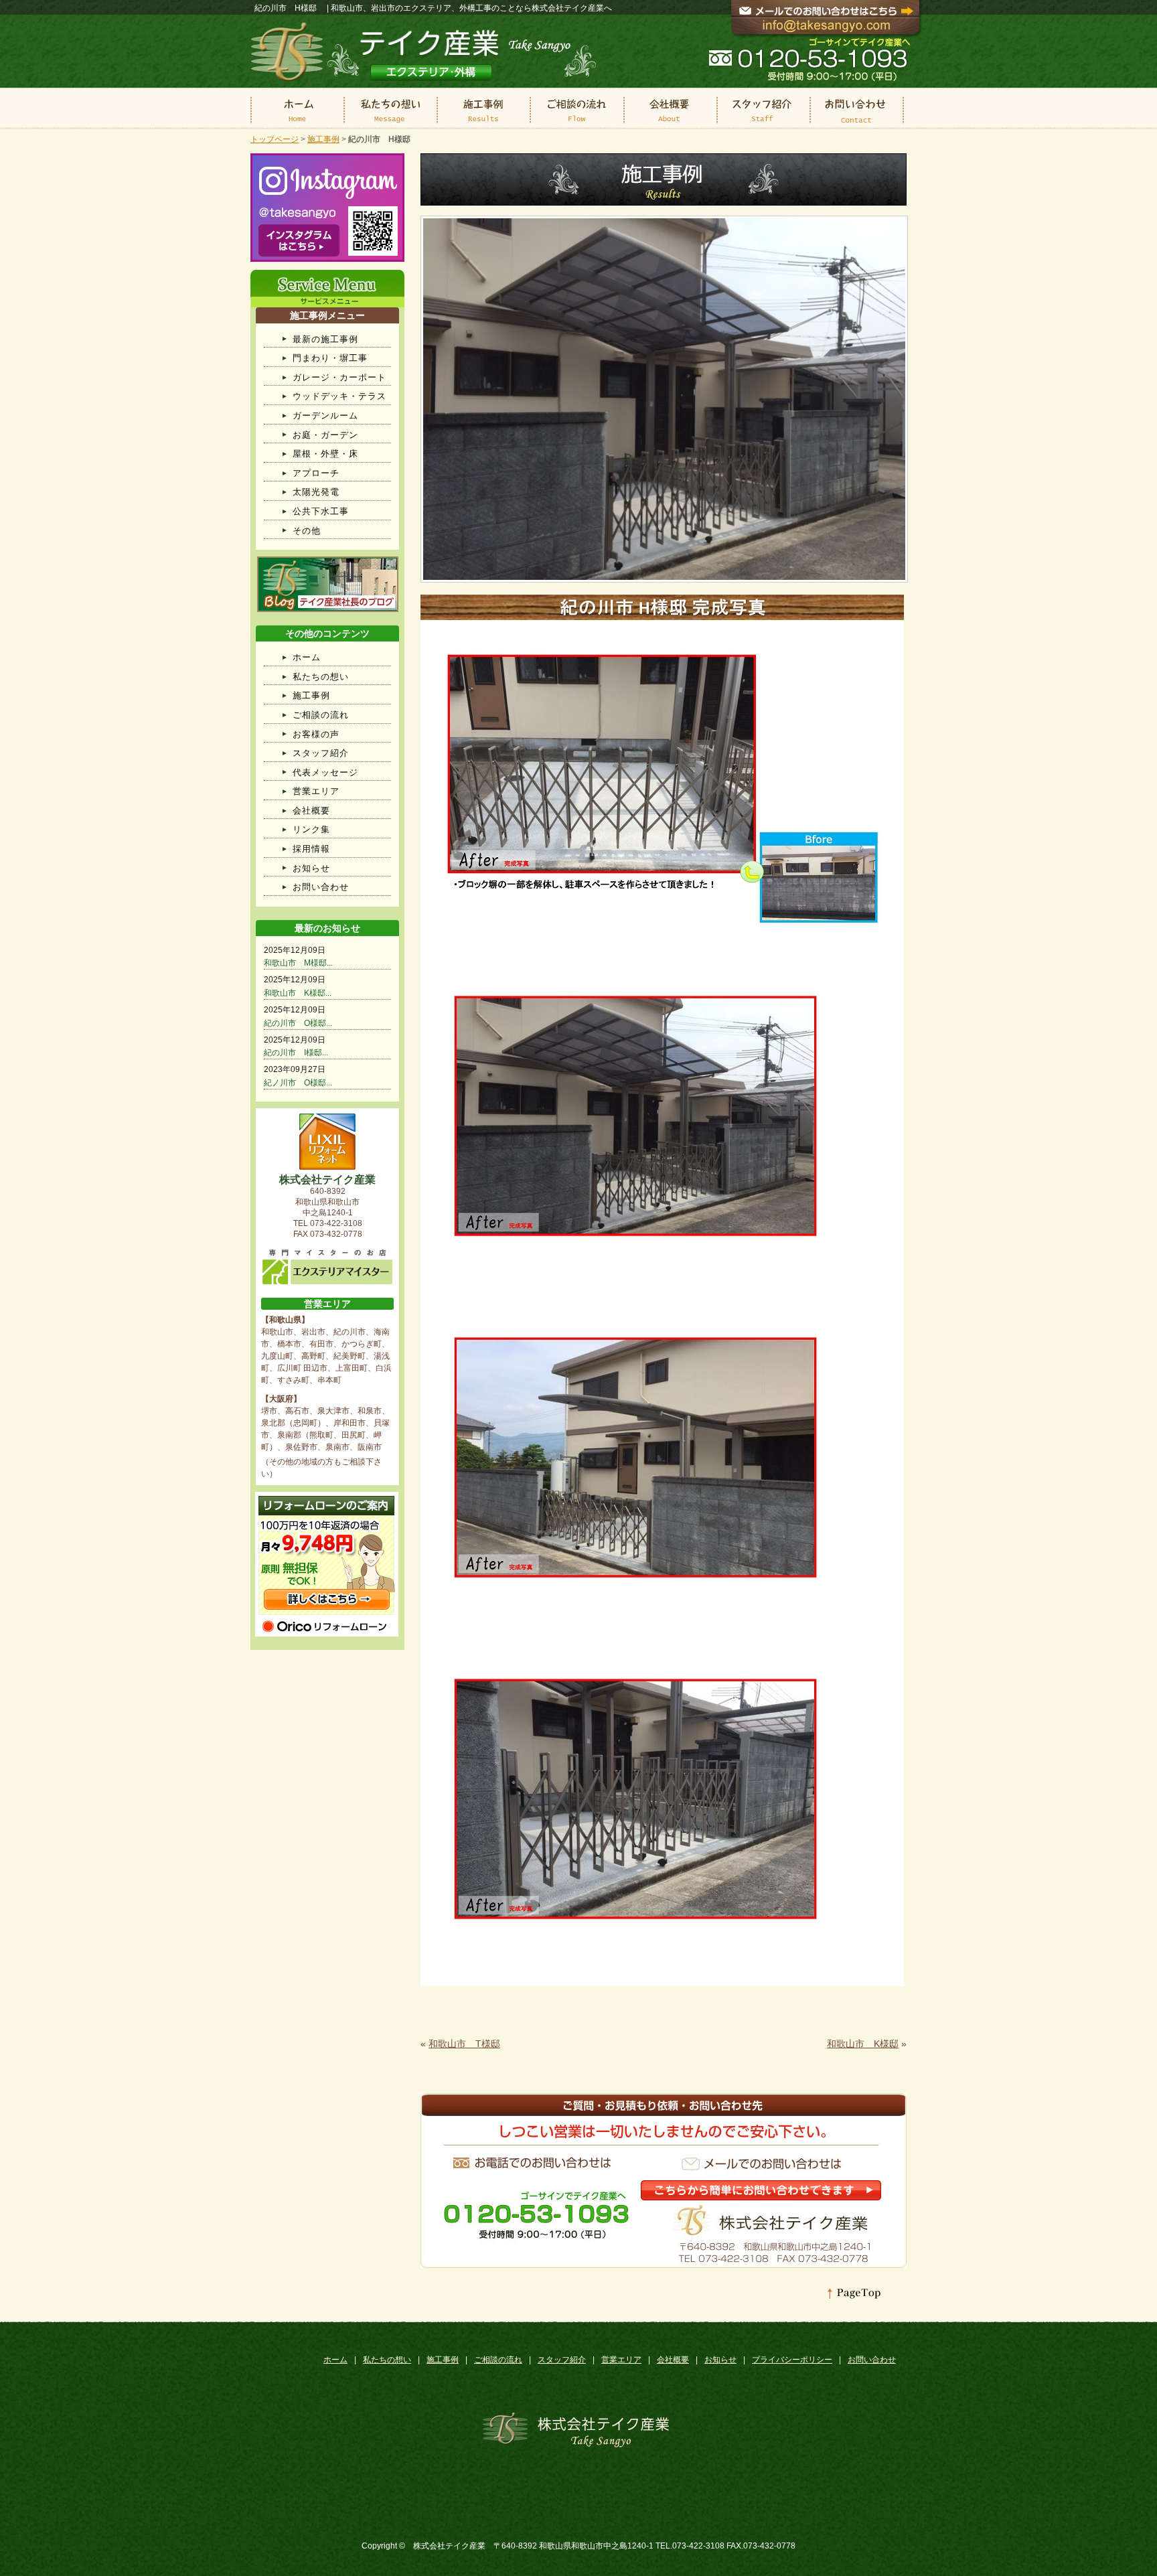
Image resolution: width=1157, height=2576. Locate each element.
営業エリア (316, 791)
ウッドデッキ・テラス (339, 396)
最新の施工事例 (325, 339)
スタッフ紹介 (321, 753)
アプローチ (316, 473)
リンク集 (311, 829)
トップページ (275, 139)
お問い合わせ (321, 887)
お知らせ (311, 868)
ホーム (307, 657)
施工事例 (323, 139)
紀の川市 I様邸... (296, 1053)
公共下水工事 (321, 511)
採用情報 (311, 849)
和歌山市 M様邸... (298, 963)
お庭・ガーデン (325, 435)
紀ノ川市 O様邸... (298, 1083)
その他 (307, 531)
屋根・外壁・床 (325, 454)
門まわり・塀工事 (330, 358)
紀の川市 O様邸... (298, 1023)
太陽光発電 (316, 492)
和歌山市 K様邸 (863, 2044)
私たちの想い (321, 677)
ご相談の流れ (321, 715)
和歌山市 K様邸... (298, 993)
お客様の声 (316, 734)
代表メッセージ (325, 772)
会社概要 (311, 811)
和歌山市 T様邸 (464, 2044)
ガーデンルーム (325, 415)
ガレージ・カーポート (339, 377)
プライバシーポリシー (792, 2360)
